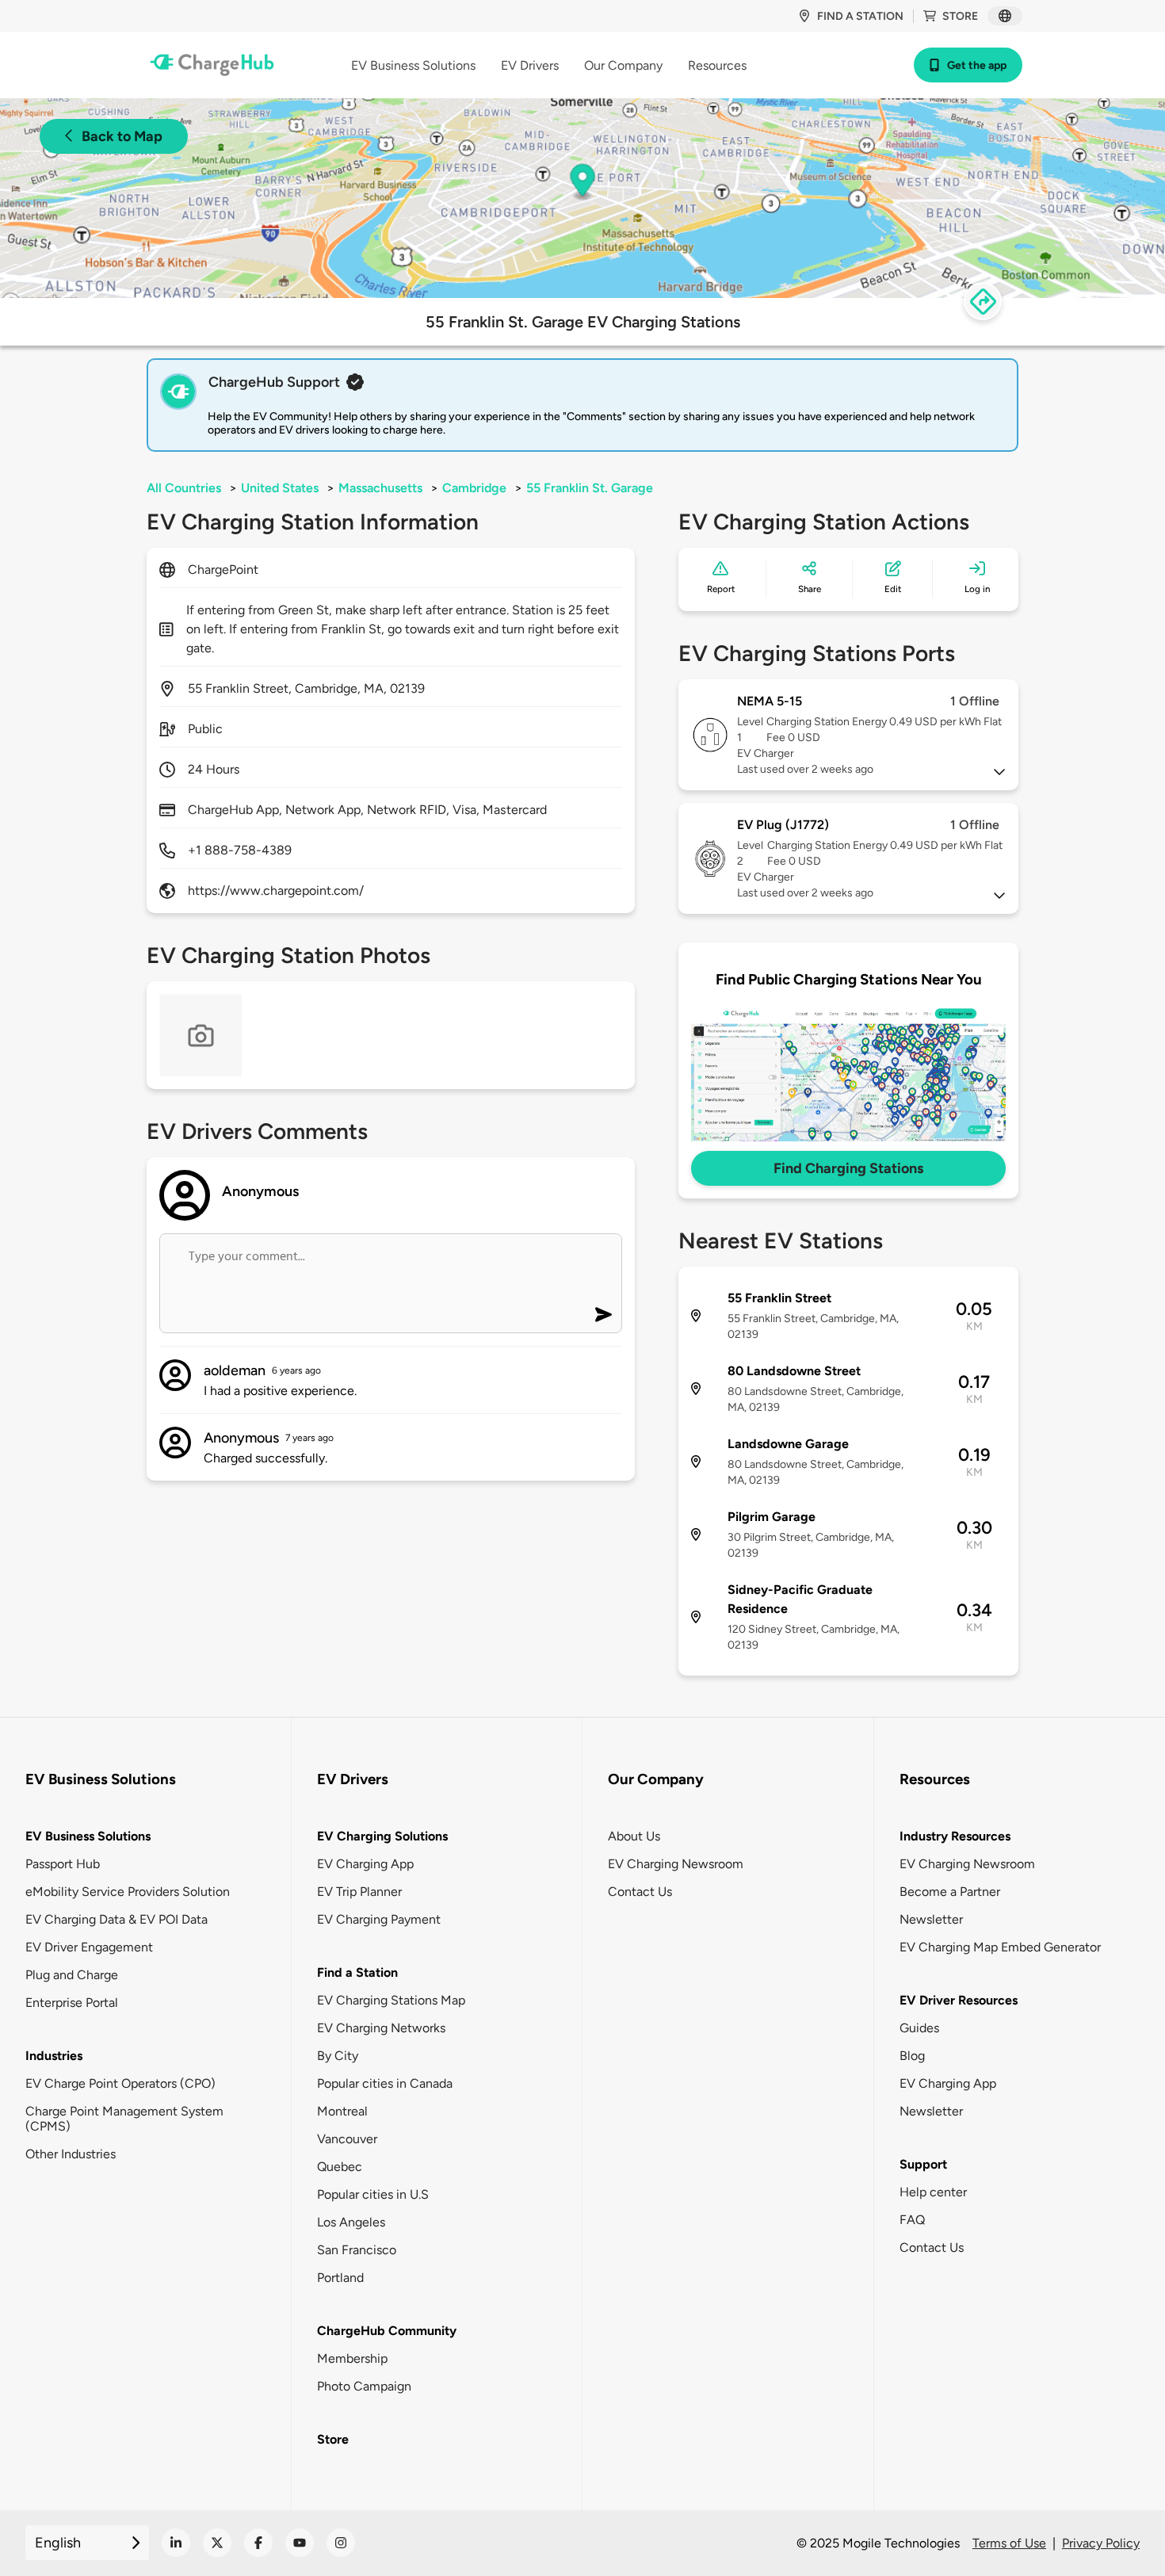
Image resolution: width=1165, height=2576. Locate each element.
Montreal (342, 2111)
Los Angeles (351, 2222)
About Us (634, 1836)
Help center (933, 2192)
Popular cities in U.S (373, 2194)
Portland (340, 2278)
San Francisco (357, 2250)
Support (923, 2164)
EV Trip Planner (359, 1892)
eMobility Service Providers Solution (128, 1892)
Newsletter (931, 1919)
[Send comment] (604, 1315)
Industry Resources (955, 1836)
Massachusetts (380, 488)
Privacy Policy (1101, 2543)
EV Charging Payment (379, 1919)
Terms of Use (1009, 2543)
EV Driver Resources (959, 2000)
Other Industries (71, 2154)
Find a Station (357, 1972)
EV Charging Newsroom (676, 1864)
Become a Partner (950, 1892)
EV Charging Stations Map (391, 2000)
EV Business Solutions (88, 1836)
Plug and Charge (72, 1975)
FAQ (912, 2220)
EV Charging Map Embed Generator (1000, 1947)
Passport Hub (63, 1864)
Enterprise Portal (72, 2003)
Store (960, 16)
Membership (352, 2358)
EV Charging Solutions (382, 1836)
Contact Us (640, 1892)
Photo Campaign (364, 2386)
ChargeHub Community (387, 2331)
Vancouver (347, 2139)
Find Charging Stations (848, 1168)
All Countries (184, 488)
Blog (912, 2056)
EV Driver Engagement (89, 1947)
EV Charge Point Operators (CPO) (120, 2083)
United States (280, 488)
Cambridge (474, 488)
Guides (919, 2028)
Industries (54, 2056)
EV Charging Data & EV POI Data (116, 1919)
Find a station (860, 16)
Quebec (340, 2167)
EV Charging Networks (381, 2028)
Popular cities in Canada (385, 2083)
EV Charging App (365, 1864)
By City (338, 2056)
